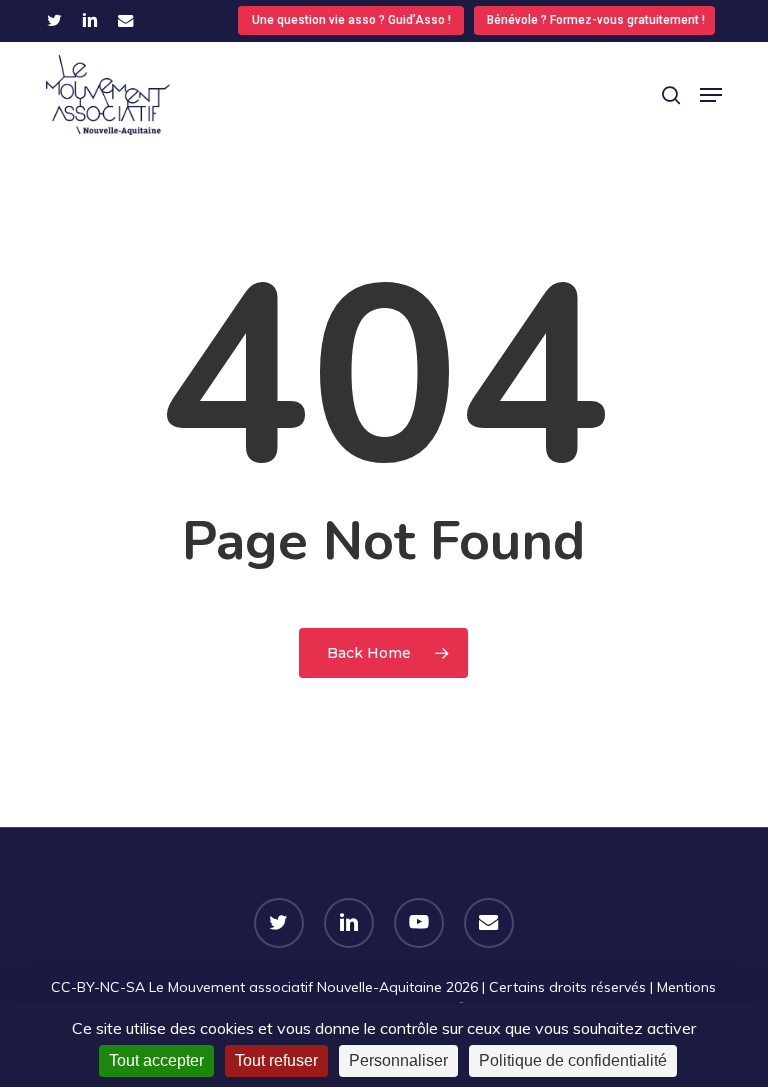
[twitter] (54, 20)
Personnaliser (398, 1060)
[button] (711, 95)
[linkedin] (90, 20)
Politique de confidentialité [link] (573, 1060)
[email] (126, 20)
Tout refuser (276, 1060)
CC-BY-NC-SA (98, 987)
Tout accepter (156, 1060)
